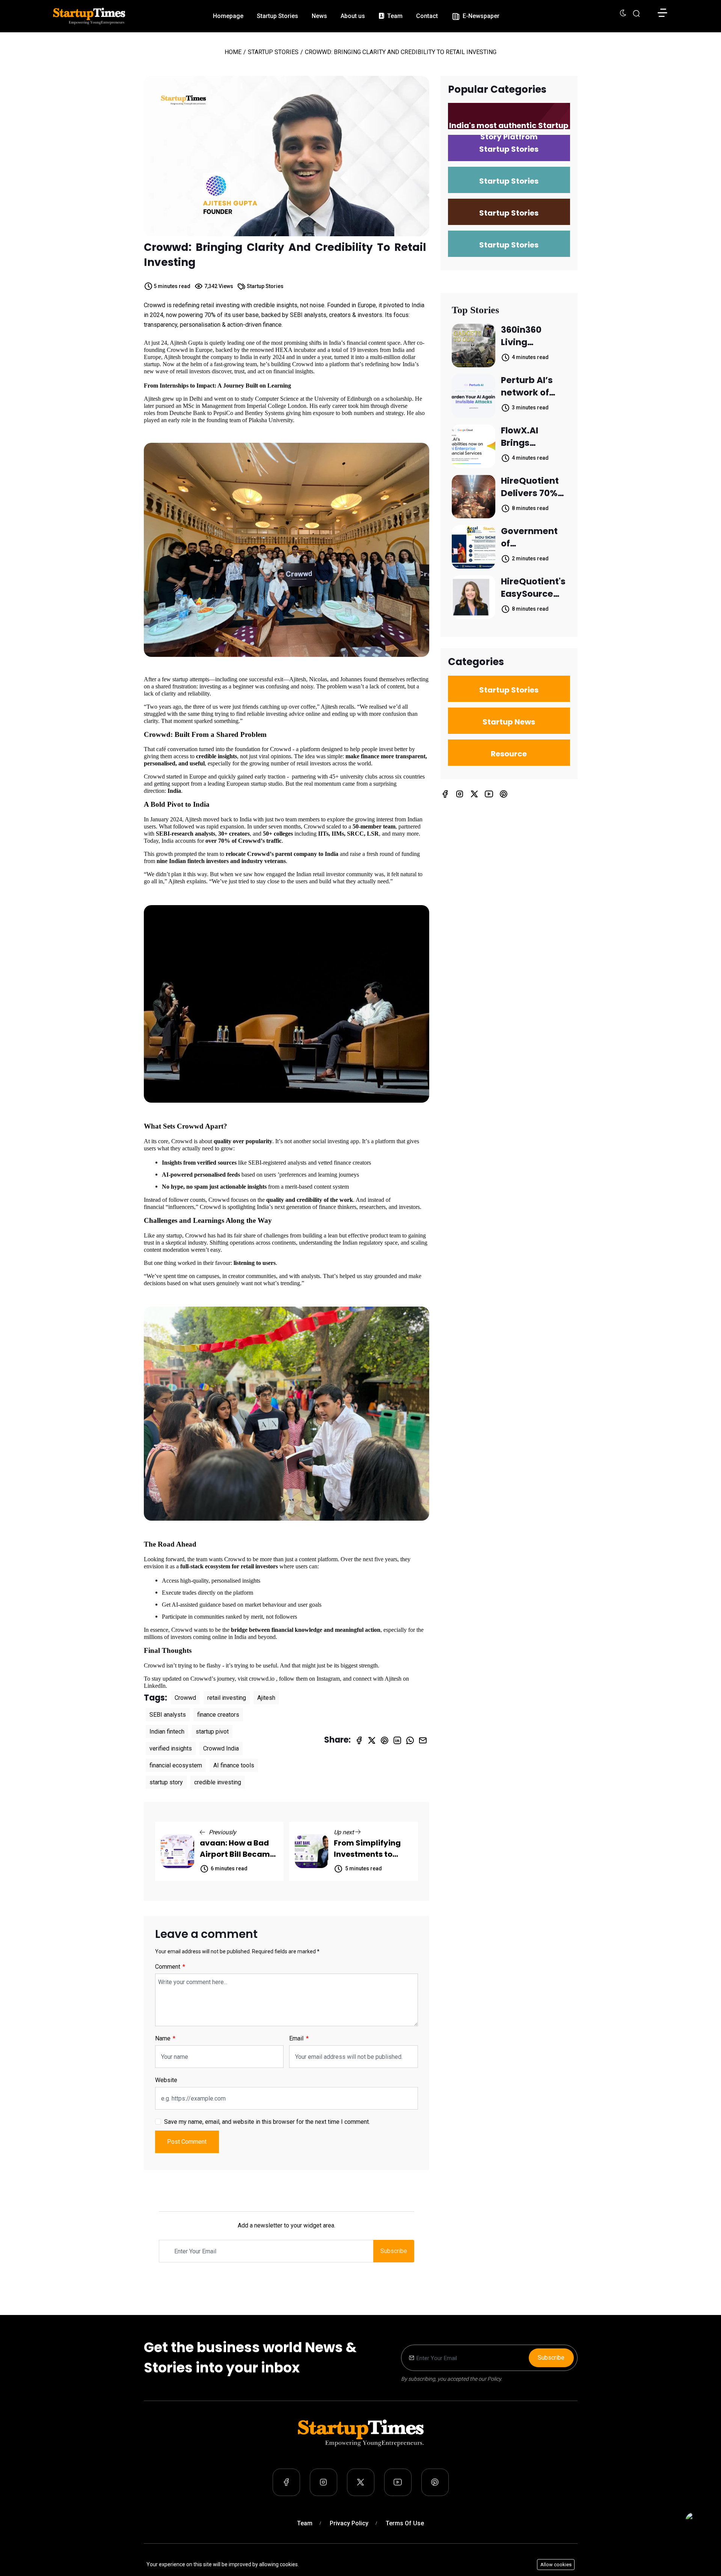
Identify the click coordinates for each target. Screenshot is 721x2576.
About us (353, 16)
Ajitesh (266, 1698)
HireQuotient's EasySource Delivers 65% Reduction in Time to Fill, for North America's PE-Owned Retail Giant (533, 588)
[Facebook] (445, 794)
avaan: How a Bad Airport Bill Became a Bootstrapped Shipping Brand (237, 1849)
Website (166, 2080)
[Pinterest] (504, 794)
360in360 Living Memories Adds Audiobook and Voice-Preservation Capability (530, 336)
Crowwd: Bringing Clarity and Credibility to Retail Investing (285, 255)
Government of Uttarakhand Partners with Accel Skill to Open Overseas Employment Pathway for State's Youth (531, 537)
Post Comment (187, 2142)
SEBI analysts (168, 1715)
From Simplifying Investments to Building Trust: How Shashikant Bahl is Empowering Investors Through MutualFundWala (371, 1849)
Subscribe (394, 2251)
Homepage (228, 16)
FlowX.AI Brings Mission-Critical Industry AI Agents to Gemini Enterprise (525, 437)
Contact (427, 16)
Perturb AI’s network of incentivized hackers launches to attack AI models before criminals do (534, 386)
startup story (166, 1782)
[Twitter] (474, 794)
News (319, 16)
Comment (168, 1967)
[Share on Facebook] (359, 1740)
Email (297, 2038)
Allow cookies (556, 2565)
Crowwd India (221, 1748)
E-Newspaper (480, 16)
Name (164, 2038)
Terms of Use (405, 2523)
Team (394, 16)
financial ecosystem (176, 1765)
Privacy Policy (349, 2523)
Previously (222, 1832)
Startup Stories (278, 16)
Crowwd (185, 1698)
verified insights (171, 1748)
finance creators (218, 1715)
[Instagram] (460, 794)
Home (233, 52)
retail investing (227, 1698)
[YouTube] (489, 794)
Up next (345, 1832)
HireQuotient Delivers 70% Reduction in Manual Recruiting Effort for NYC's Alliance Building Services (533, 487)
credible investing (218, 1782)
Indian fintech (167, 1732)
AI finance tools (234, 1765)
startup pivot (212, 1732)
